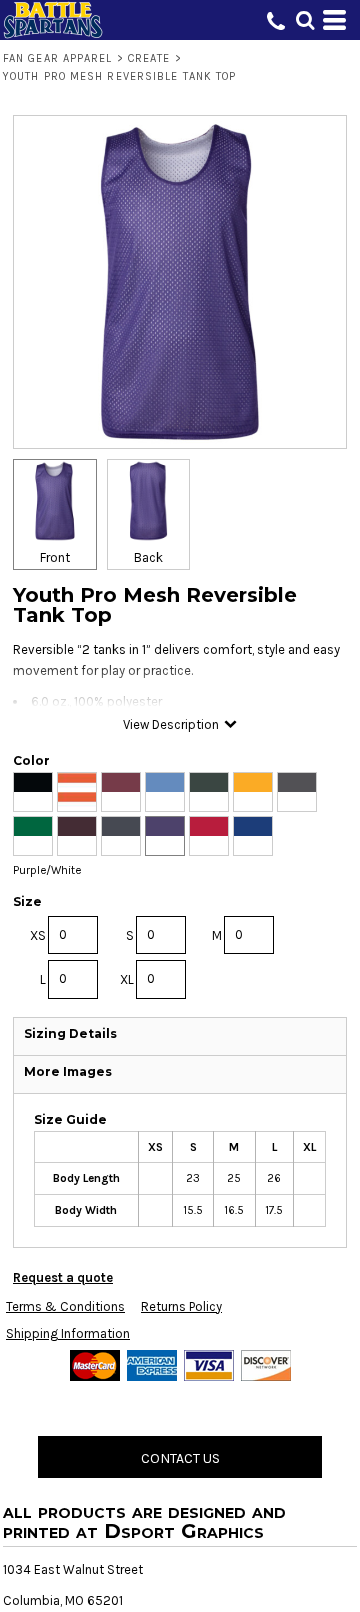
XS (38, 935)
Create (149, 58)
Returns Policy (181, 1306)
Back (148, 557)
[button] (305, 20)
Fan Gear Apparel (58, 58)
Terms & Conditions (65, 1306)
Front (55, 557)
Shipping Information (68, 1333)
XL (127, 979)
